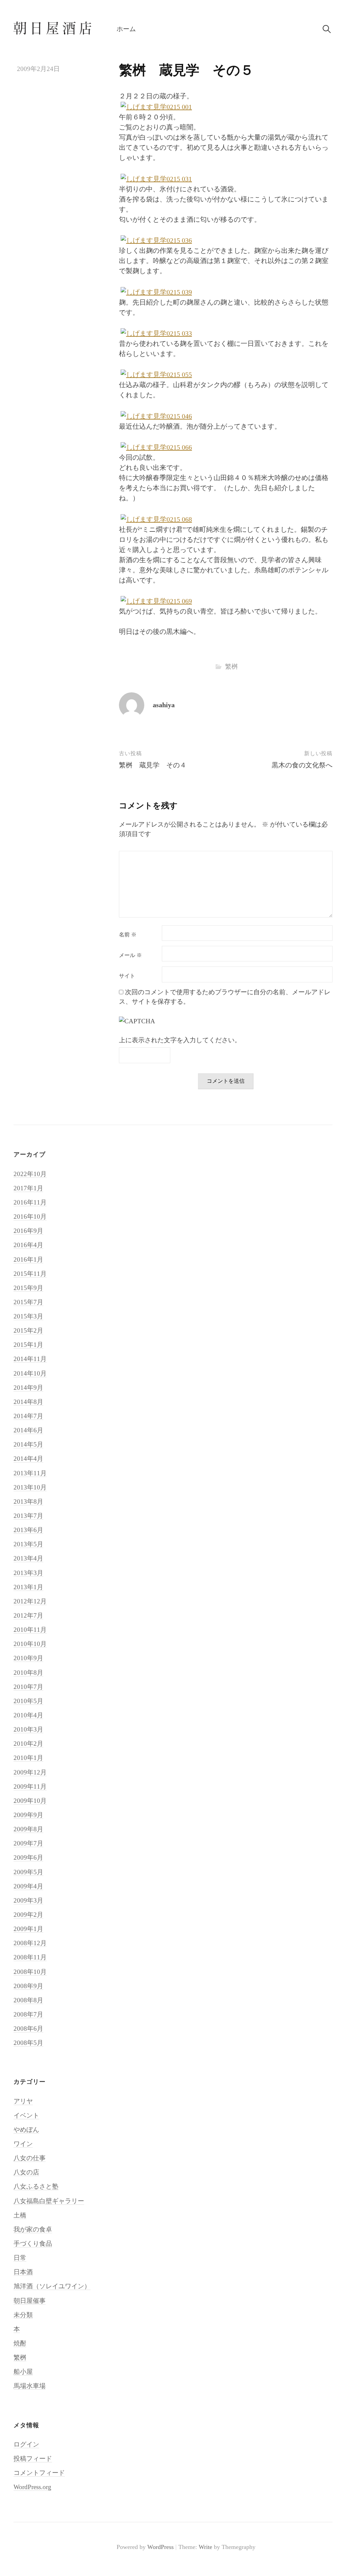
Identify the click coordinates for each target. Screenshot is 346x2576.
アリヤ (23, 2101)
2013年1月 (28, 1587)
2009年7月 (28, 1843)
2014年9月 (28, 1388)
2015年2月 (28, 1330)
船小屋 (23, 2372)
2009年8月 (28, 1829)
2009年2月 (28, 1915)
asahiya (164, 705)
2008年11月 (30, 1957)
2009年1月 (28, 1929)
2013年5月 (28, 1544)
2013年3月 (28, 1573)
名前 (128, 935)
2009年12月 (30, 1772)
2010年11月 (30, 1630)
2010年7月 (28, 1687)
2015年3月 (28, 1316)
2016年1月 (28, 1259)
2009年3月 (28, 1900)
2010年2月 (28, 1744)
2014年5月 (28, 1444)
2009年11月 (30, 1786)
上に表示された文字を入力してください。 (180, 1040)
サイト (127, 976)
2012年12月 (30, 1601)
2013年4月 (28, 1558)
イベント (26, 2115)
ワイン (23, 2144)
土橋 (20, 2215)
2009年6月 (28, 1857)
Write (205, 2547)
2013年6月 (28, 1530)
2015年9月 (28, 1288)
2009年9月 (28, 1815)
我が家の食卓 (33, 2229)
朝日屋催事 (30, 2301)
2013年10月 (30, 1487)
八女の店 (26, 2172)
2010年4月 (28, 1715)
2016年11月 (30, 1202)
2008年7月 (28, 2014)
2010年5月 (28, 1701)
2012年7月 (28, 1615)
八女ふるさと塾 (36, 2186)
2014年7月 (28, 1416)
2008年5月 (28, 2043)
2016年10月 (30, 1217)
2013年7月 (28, 1516)
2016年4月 (28, 1245)
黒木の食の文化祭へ (302, 765)
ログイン (26, 2444)
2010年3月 (28, 1729)
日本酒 (23, 2272)
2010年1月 (28, 1758)
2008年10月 (30, 1972)
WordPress (160, 2547)
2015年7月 (28, 1302)
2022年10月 (30, 1174)
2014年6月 (28, 1430)
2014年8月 (28, 1402)
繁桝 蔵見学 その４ (153, 765)
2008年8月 (28, 2000)
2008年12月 (30, 1943)
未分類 (23, 2315)
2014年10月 (30, 1373)
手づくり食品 (33, 2244)
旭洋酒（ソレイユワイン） (52, 2286)
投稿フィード (33, 2459)
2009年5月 (28, 1872)
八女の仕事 (30, 2158)
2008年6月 (28, 2029)
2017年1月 (28, 1188)
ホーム (126, 29)
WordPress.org (32, 2487)
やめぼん (26, 2130)
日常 (20, 2258)
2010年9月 (28, 1658)
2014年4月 (28, 1459)
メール (130, 955)
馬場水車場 (30, 2386)
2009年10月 (30, 1801)
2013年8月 (28, 1501)
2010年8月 (28, 1673)
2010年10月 (30, 1644)
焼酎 (20, 2343)
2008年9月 (28, 1986)
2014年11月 (30, 1359)
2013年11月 (30, 1473)
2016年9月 (28, 1231)
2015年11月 (30, 1274)
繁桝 (231, 666)
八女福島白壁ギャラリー (49, 2201)
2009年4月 (28, 1886)
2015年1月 (28, 1345)
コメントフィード (39, 2473)
